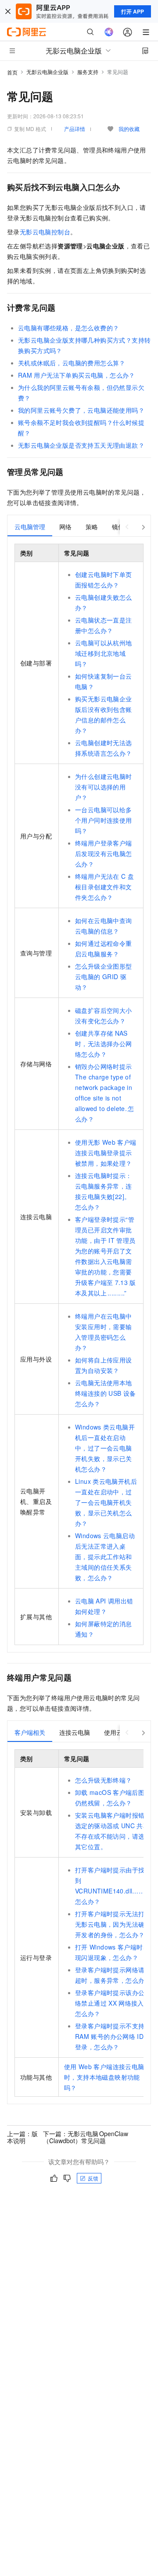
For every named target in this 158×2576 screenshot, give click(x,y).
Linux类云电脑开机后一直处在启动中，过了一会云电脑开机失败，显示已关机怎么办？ (106, 1502)
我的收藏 (129, 129)
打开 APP (133, 11)
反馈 (93, 2178)
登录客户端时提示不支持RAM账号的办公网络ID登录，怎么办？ (110, 2036)
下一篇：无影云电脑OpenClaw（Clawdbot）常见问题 (86, 2137)
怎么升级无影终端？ (104, 1780)
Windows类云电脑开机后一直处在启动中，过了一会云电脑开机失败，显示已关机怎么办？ (105, 1448)
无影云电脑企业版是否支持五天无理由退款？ (81, 445)
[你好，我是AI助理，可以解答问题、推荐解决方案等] (109, 32)
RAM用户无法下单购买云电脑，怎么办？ (77, 375)
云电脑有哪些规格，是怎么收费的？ (68, 328)
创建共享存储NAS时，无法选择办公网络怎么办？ (104, 1044)
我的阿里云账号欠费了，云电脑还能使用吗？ (81, 410)
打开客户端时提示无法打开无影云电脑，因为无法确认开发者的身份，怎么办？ (113, 1924)
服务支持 (88, 72)
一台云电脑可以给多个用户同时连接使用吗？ (104, 820)
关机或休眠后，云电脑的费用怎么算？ (72, 363)
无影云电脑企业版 (47, 72)
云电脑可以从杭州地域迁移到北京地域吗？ (104, 653)
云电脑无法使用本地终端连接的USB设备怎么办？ (105, 1393)
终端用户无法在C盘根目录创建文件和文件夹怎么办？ (104, 887)
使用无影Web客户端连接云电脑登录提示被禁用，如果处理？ (106, 1153)
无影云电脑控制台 (45, 232)
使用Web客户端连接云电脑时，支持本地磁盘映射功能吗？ (104, 2077)
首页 (12, 72)
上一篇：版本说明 (22, 2137)
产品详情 (75, 129)
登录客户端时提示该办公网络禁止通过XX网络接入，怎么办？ (113, 2003)
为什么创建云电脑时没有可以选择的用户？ (104, 787)
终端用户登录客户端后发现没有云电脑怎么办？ (104, 853)
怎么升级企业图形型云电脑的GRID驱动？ (104, 977)
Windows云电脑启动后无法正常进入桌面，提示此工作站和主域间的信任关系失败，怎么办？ (105, 1557)
